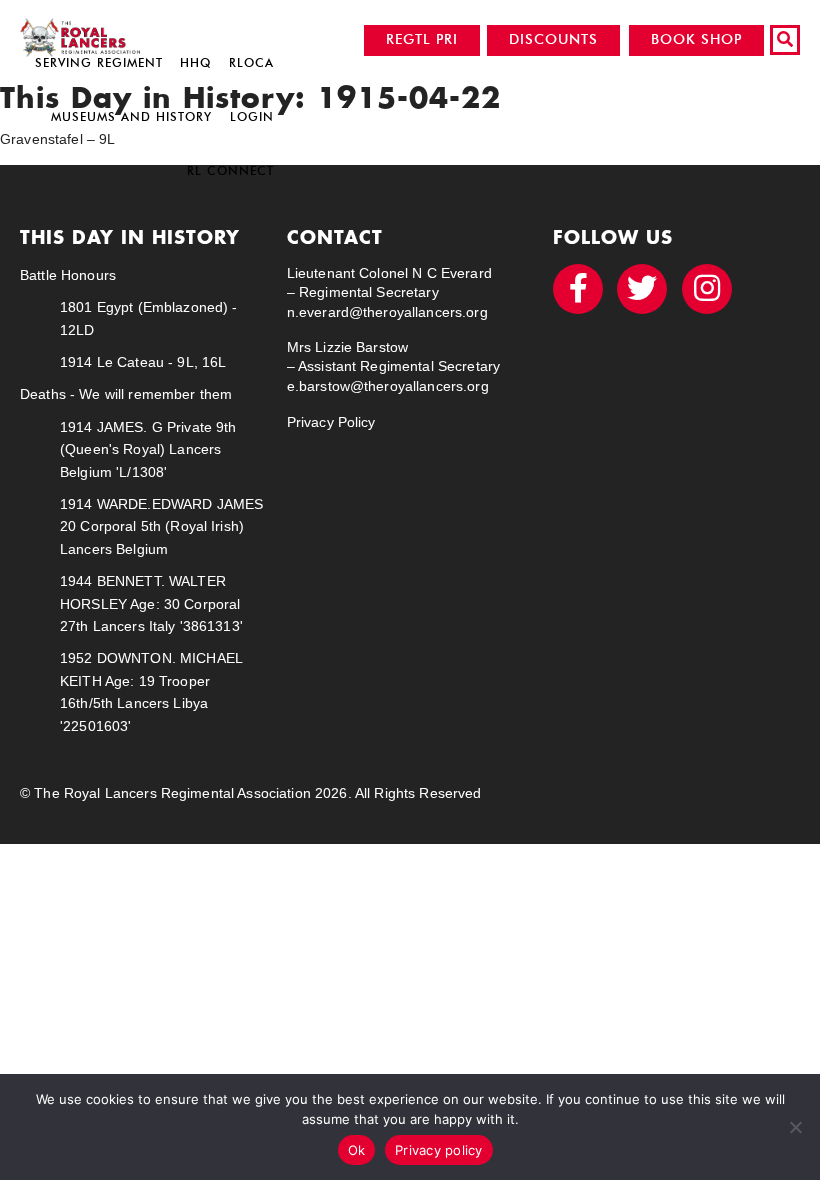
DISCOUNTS (553, 39)
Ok (357, 1150)
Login (252, 116)
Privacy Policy (331, 422)
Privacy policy (439, 1150)
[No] (795, 1127)
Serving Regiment (99, 62)
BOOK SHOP (696, 39)
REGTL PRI (422, 39)
